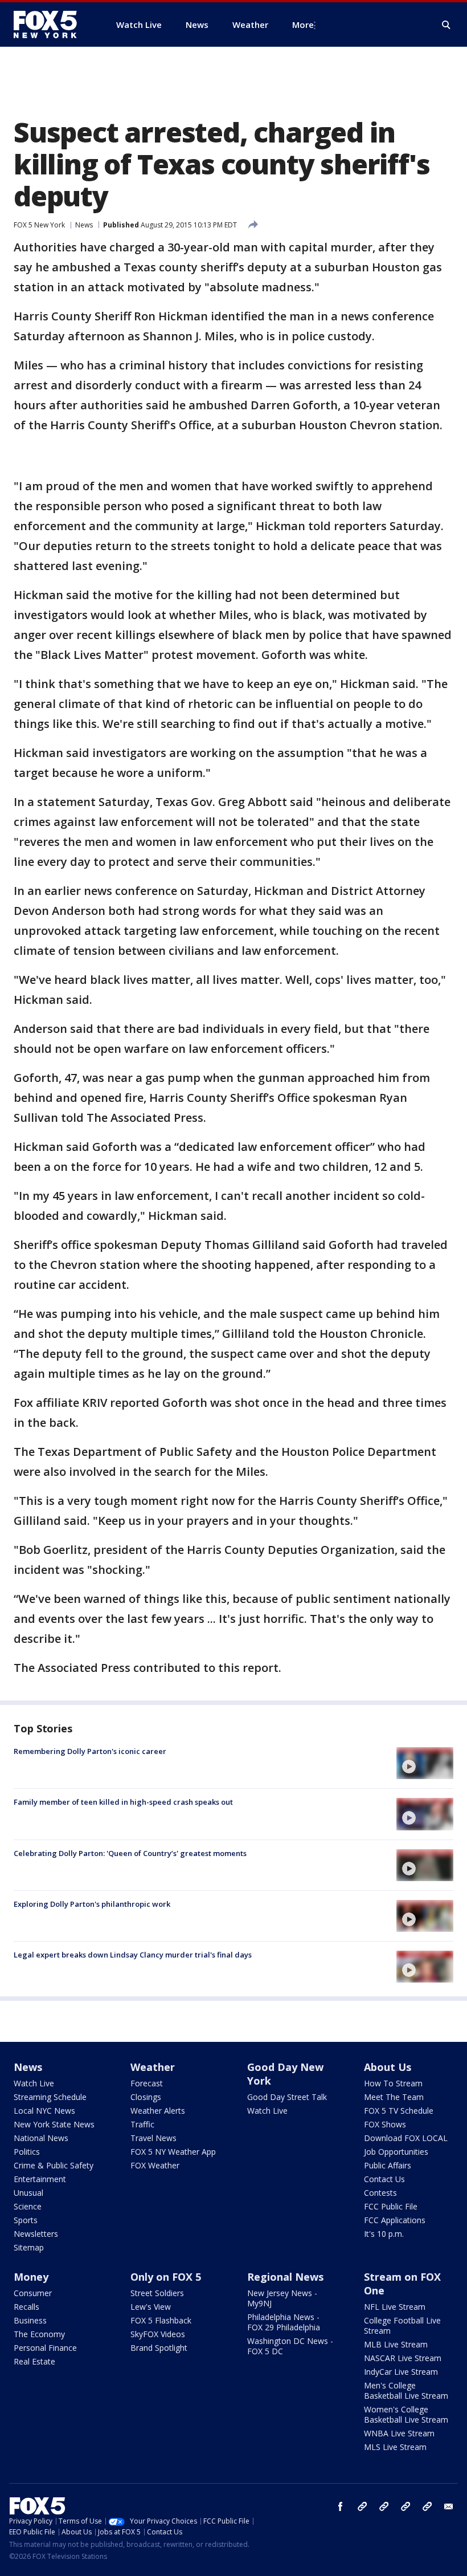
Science (28, 2206)
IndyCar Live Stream (401, 2372)
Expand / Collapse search (446, 25)
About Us (388, 2067)
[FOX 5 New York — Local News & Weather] (51, 25)
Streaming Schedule (50, 2097)
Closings (146, 2097)
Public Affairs (388, 2165)
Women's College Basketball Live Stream (406, 2414)
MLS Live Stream (395, 2447)
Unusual (28, 2193)
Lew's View (151, 2307)
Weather (153, 2067)
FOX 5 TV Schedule (399, 2111)
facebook (341, 2506)
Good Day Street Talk (287, 2097)
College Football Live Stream (402, 2325)
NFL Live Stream (395, 2307)
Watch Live (34, 2083)
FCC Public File (391, 2206)
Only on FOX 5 (166, 2277)
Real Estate (34, 2361)
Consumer (33, 2293)
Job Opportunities (396, 2152)
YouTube (405, 2506)
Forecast (147, 2083)
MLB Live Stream (396, 2344)
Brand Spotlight (159, 2348)
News (84, 225)
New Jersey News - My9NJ (282, 2298)
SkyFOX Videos (158, 2334)
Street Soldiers (157, 2293)
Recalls (26, 2307)
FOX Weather (155, 2165)
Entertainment (40, 2179)
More (303, 25)
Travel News (153, 2138)
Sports (26, 2220)
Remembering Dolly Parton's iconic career (90, 1751)
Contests (380, 2193)
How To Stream (393, 2083)
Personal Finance (45, 2348)
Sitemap (29, 2247)
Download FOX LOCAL (406, 2138)
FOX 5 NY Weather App (173, 2152)
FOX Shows (385, 2124)
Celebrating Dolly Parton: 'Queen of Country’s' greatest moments (130, 1853)
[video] (425, 1763)
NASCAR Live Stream (403, 2358)
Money (31, 2277)
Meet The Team (394, 2097)
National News (41, 2138)
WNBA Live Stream (399, 2433)
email (449, 2506)
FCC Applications (395, 2220)
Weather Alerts (158, 2111)
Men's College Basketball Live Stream (406, 2390)
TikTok (384, 2506)
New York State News (54, 2124)
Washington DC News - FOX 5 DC (290, 2346)
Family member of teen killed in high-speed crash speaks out (123, 1802)
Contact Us (384, 2179)
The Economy (39, 2334)
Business (30, 2320)
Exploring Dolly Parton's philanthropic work (92, 1904)
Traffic (142, 2124)
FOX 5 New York (39, 225)
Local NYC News (44, 2111)
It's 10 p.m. (384, 2234)
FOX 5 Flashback (161, 2320)
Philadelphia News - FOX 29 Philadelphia (284, 2322)
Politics (27, 2152)
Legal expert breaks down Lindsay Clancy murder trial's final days (133, 1955)
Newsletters (36, 2234)
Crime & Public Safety (54, 2165)
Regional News (285, 2277)
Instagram (362, 2506)
